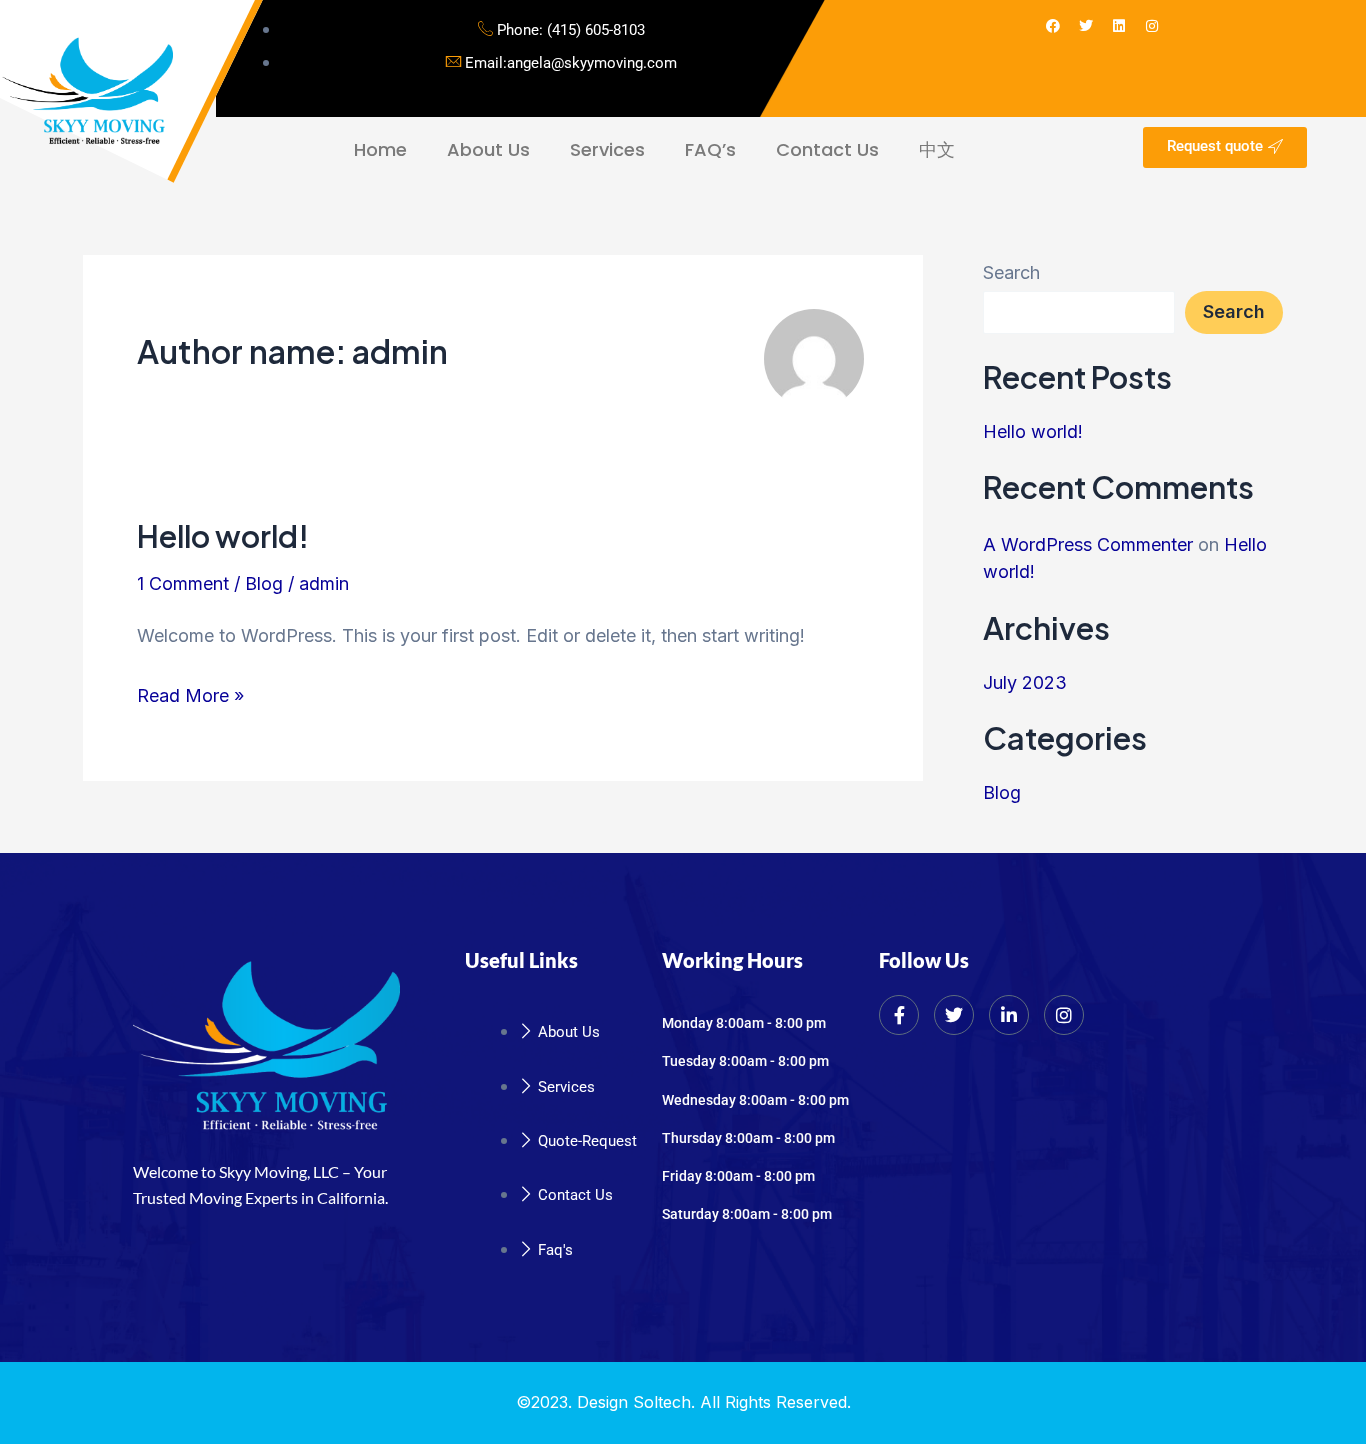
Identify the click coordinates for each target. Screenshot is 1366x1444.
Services (607, 149)
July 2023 (1025, 682)
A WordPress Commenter (1088, 544)
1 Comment (183, 583)
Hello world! (223, 536)
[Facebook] (899, 1015)
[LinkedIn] (1009, 1015)
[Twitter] (954, 1015)
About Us (488, 149)
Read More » (190, 692)
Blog (264, 583)
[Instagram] (1064, 1015)
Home (380, 149)
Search (1011, 272)
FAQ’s (710, 149)
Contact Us (827, 149)
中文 (937, 149)
